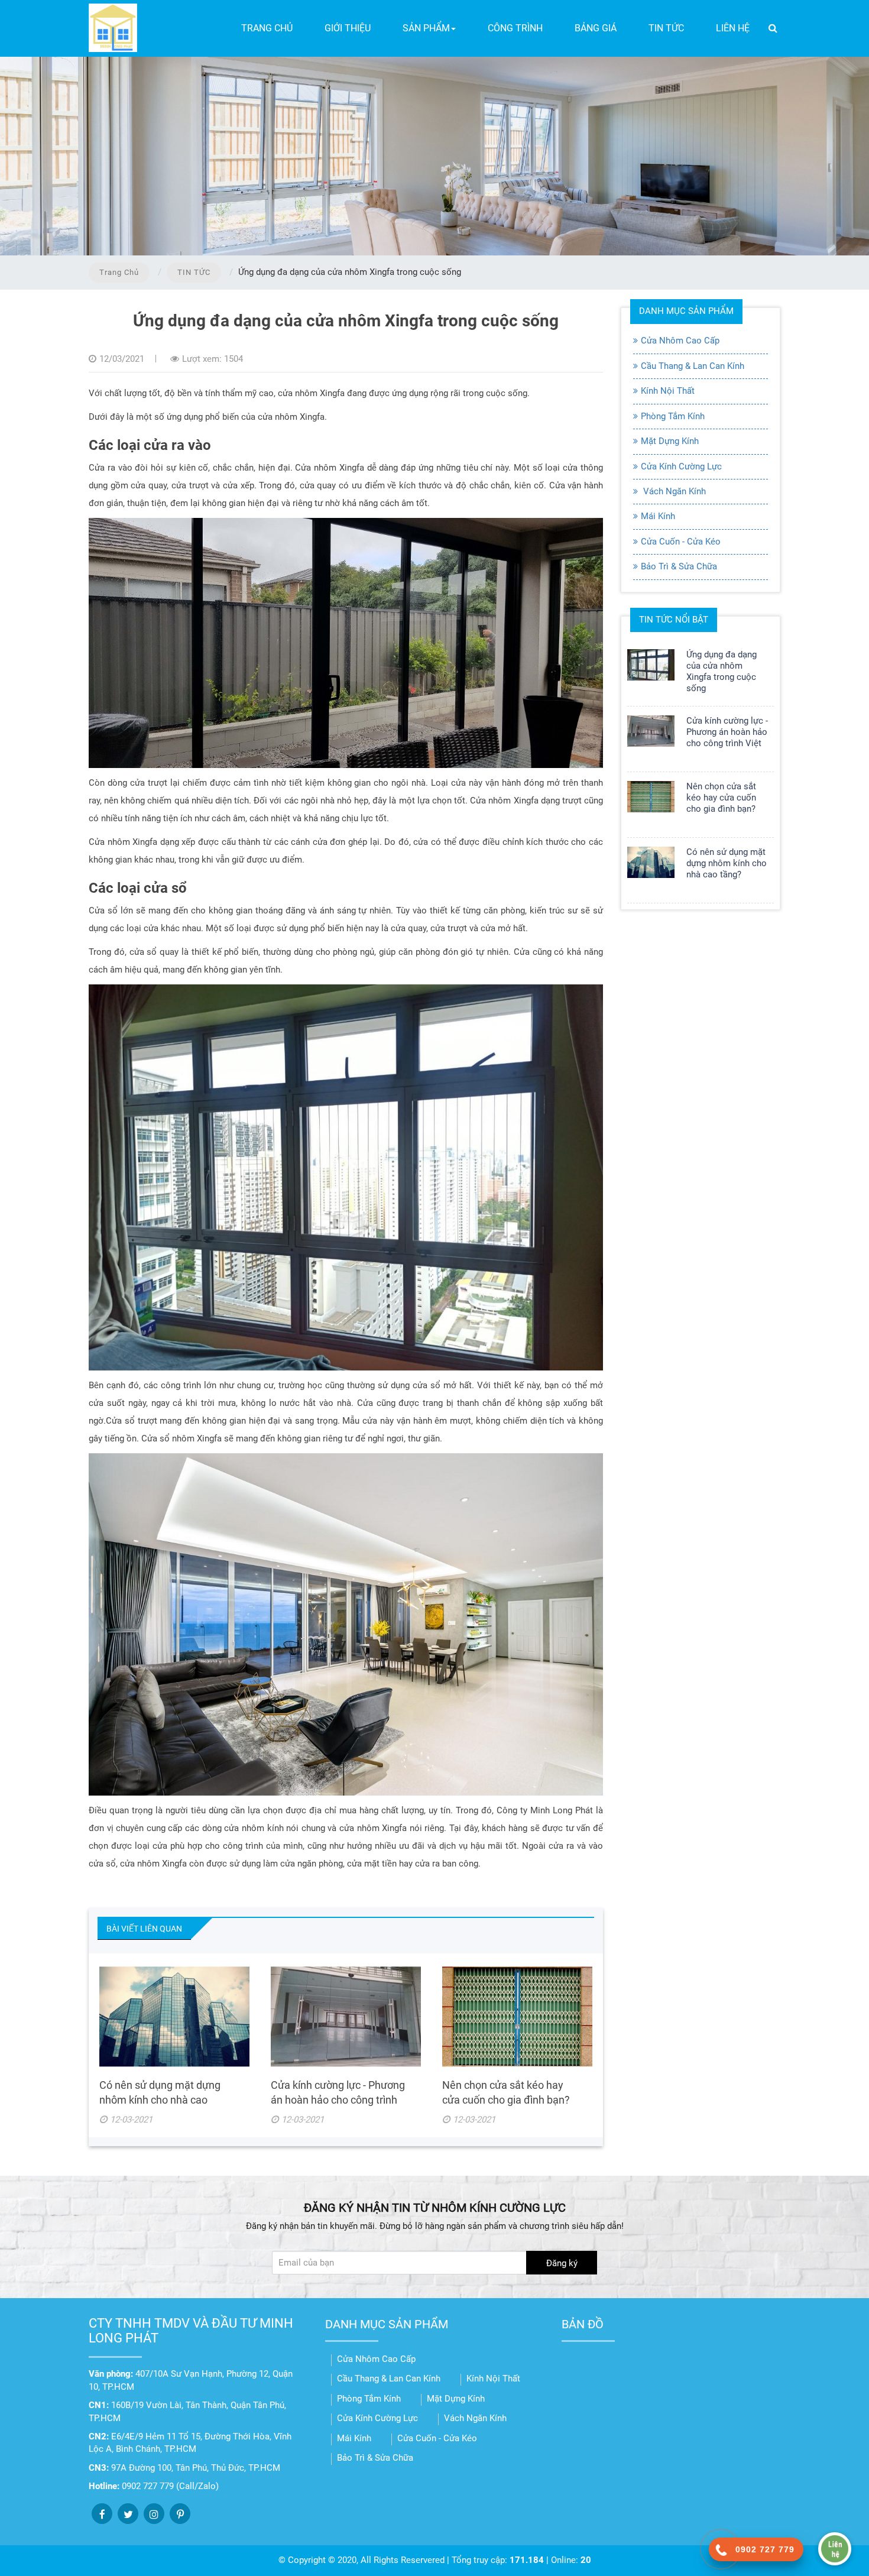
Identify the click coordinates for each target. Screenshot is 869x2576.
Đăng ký (562, 2263)
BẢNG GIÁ (596, 28)
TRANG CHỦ (267, 28)
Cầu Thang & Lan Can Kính (693, 366)
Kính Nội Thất (668, 391)
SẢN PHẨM (426, 28)
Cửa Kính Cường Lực (681, 466)
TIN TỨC (666, 28)
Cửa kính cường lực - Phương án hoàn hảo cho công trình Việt (338, 2100)
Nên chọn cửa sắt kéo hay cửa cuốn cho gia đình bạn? (721, 798)
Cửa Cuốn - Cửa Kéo (681, 542)
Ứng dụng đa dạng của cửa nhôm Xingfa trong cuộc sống (722, 671)
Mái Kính (658, 516)
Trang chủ (119, 272)
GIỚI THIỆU (348, 28)
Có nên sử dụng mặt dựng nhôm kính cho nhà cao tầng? (160, 2100)
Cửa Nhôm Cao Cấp (680, 341)
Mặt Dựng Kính (670, 441)
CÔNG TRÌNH (515, 28)
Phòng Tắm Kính (673, 416)
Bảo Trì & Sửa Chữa (679, 566)
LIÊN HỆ (733, 28)
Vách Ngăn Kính (673, 491)
